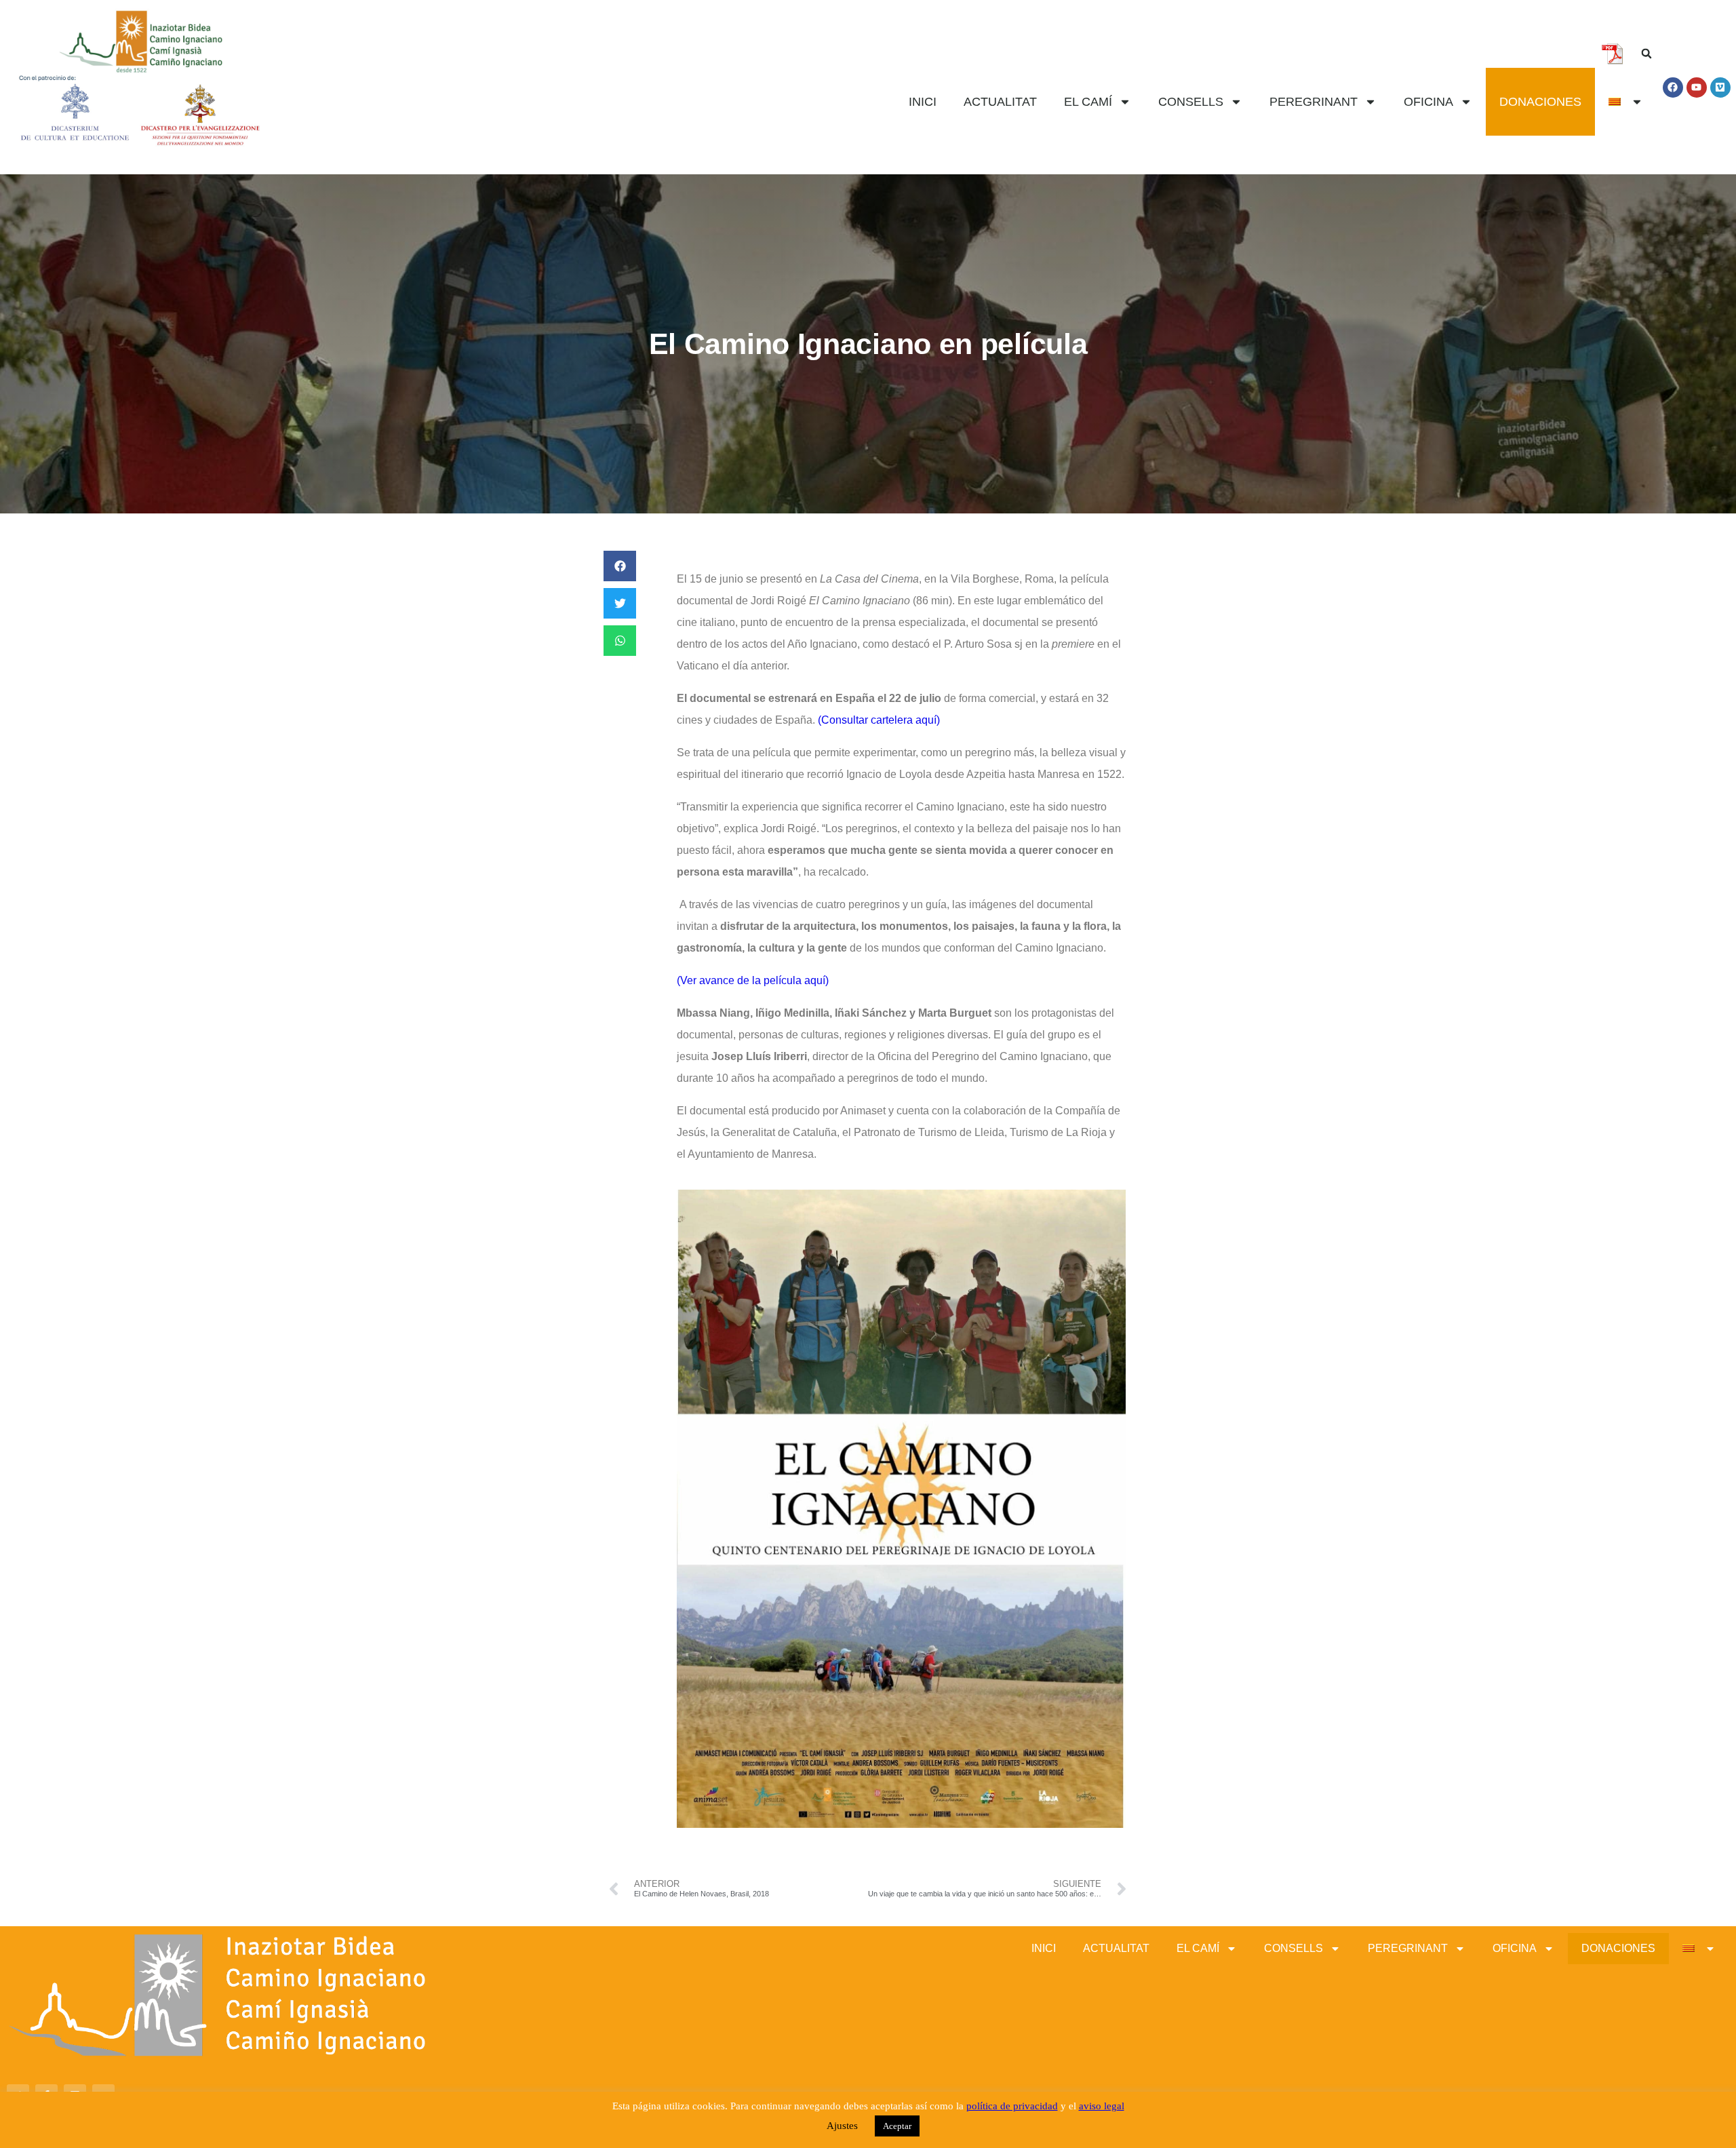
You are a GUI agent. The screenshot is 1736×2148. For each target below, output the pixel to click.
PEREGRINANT (1314, 102)
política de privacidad (1012, 2106)
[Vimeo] (1720, 87)
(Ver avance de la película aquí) (753, 980)
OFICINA (1428, 102)
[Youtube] (1697, 87)
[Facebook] (1673, 87)
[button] (1646, 54)
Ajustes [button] (842, 2126)
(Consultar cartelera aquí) (877, 720)
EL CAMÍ (1088, 102)
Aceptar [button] (897, 2126)
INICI (923, 102)
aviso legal (1102, 2106)
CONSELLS (1191, 102)
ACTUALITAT (1000, 102)
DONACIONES (1540, 102)
